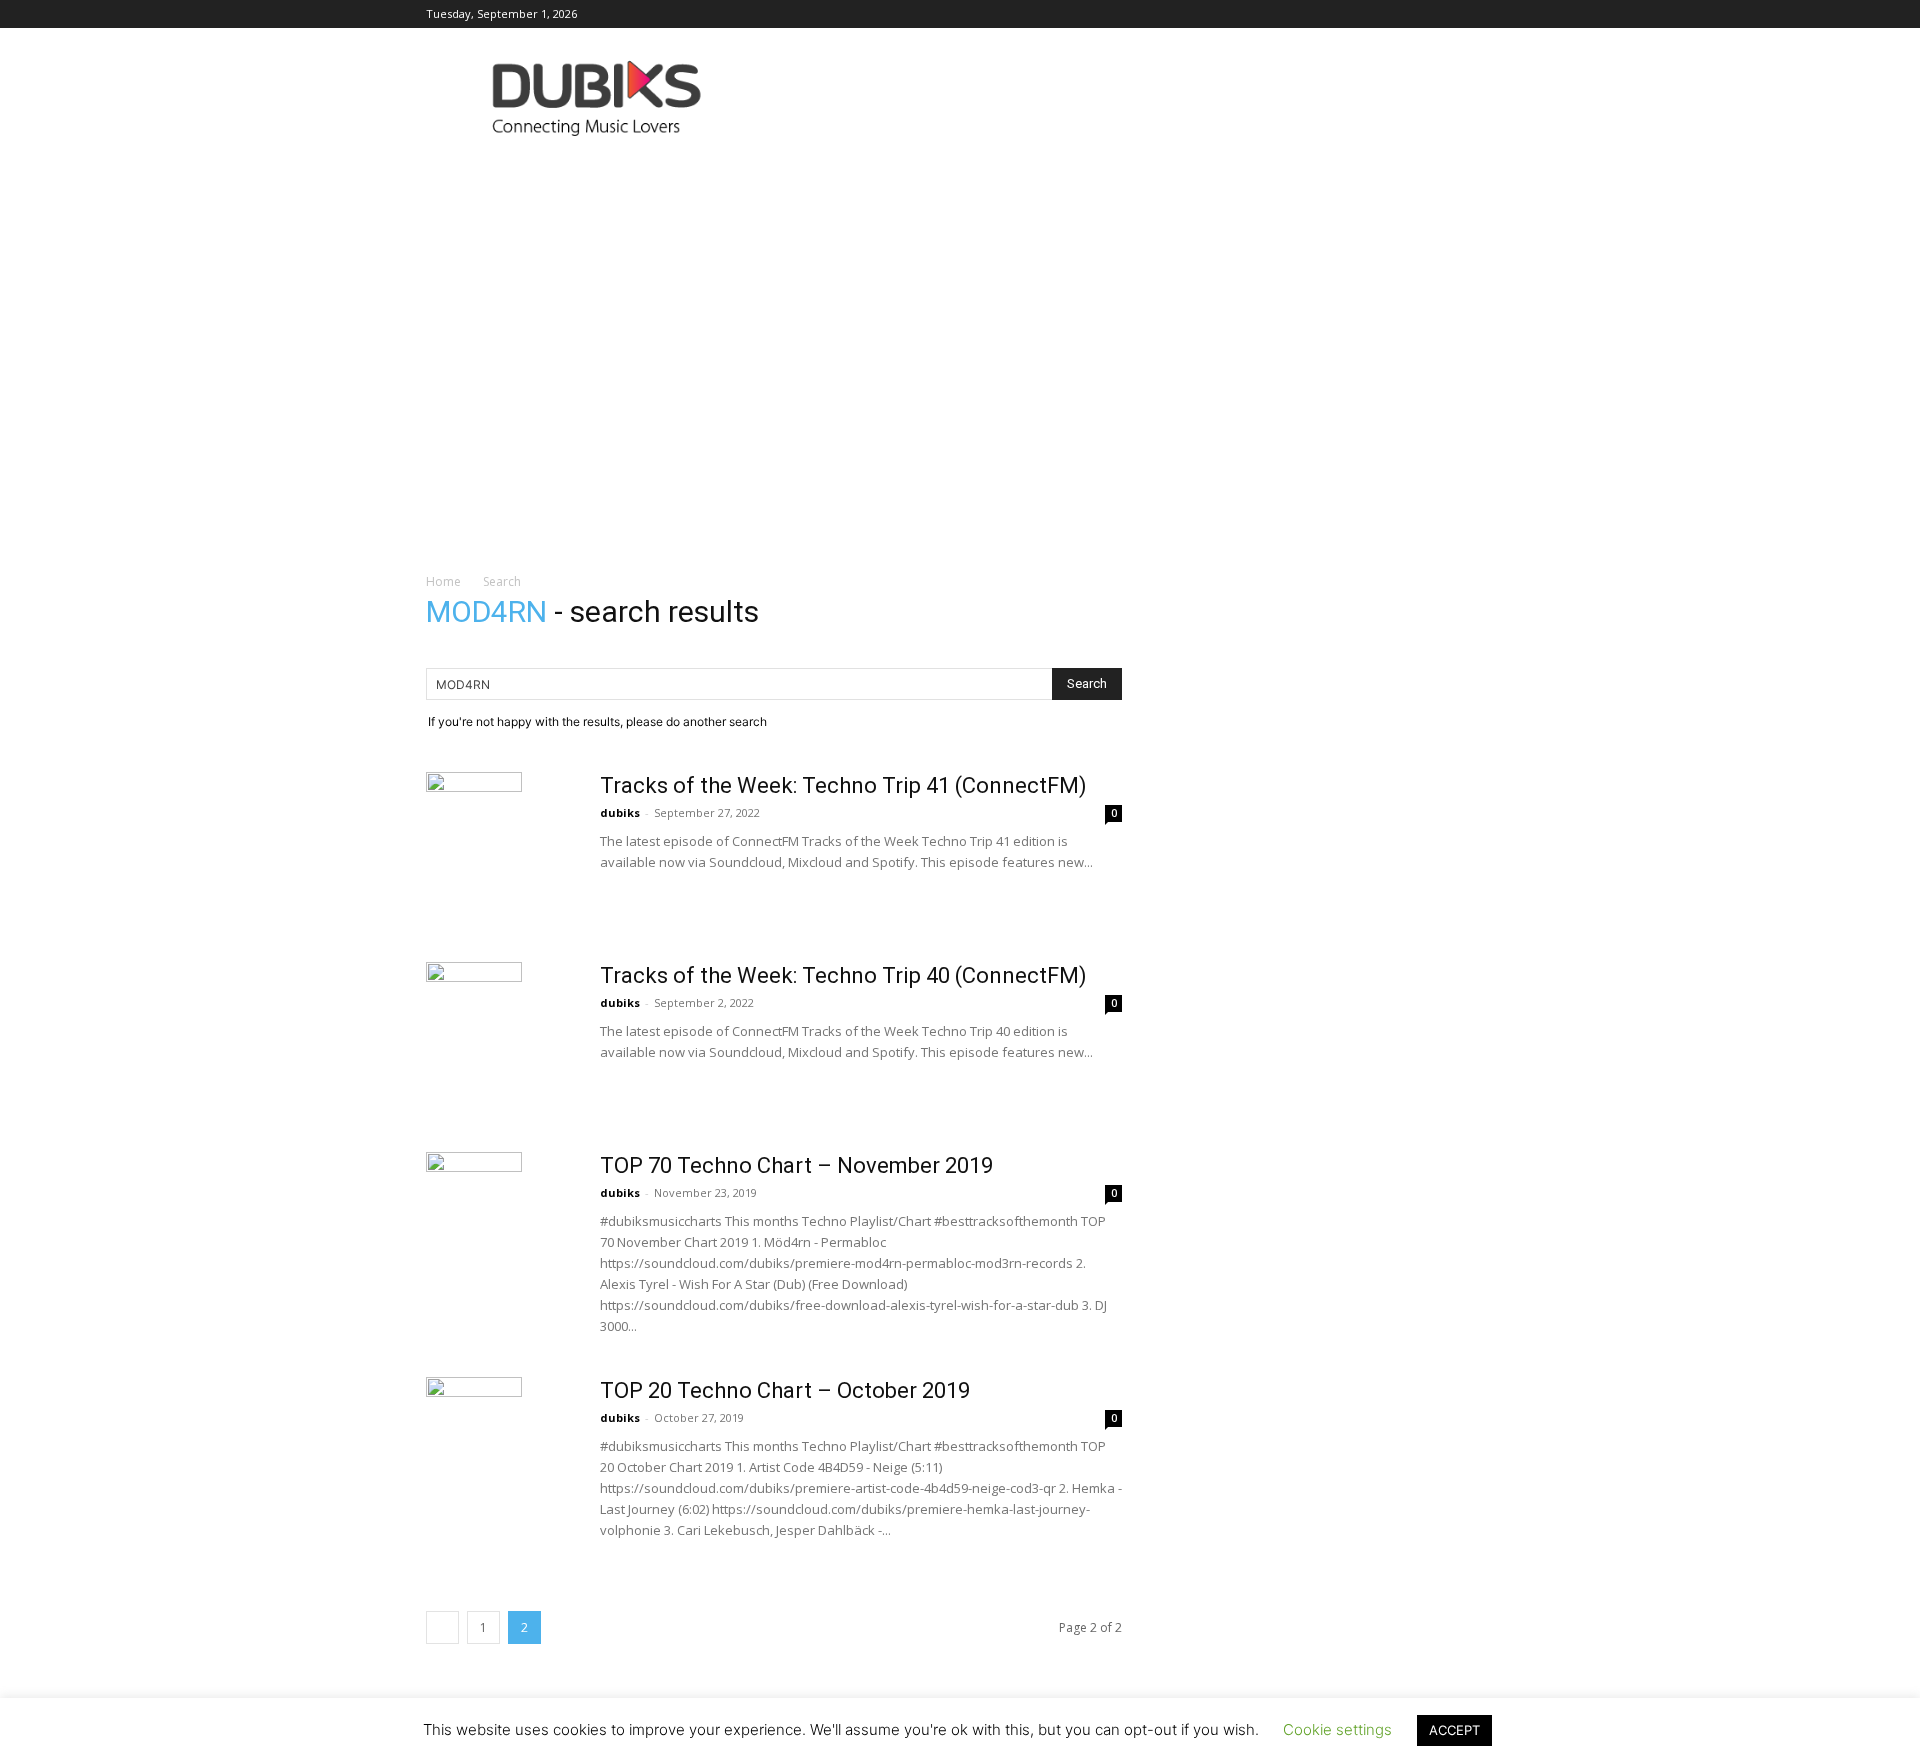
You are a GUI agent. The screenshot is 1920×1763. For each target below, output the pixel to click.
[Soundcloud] (1347, 14)
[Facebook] (1215, 14)
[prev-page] (442, 1627)
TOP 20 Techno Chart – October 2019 (785, 1390)
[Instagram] (1248, 14)
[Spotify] (1380, 14)
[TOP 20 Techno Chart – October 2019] (474, 1425)
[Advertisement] (960, 305)
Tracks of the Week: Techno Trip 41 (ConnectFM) (843, 785)
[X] (1446, 14)
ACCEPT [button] (1454, 1730)
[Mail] (1281, 14)
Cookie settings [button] (1337, 1729)
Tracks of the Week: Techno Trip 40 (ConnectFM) (843, 975)
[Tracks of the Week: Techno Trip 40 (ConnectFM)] (474, 1010)
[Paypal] (1314, 14)
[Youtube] (1479, 14)
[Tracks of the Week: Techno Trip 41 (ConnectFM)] (474, 820)
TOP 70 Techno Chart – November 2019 (796, 1165)
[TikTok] (1413, 14)
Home (443, 581)
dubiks (620, 812)
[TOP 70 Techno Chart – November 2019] (474, 1200)
